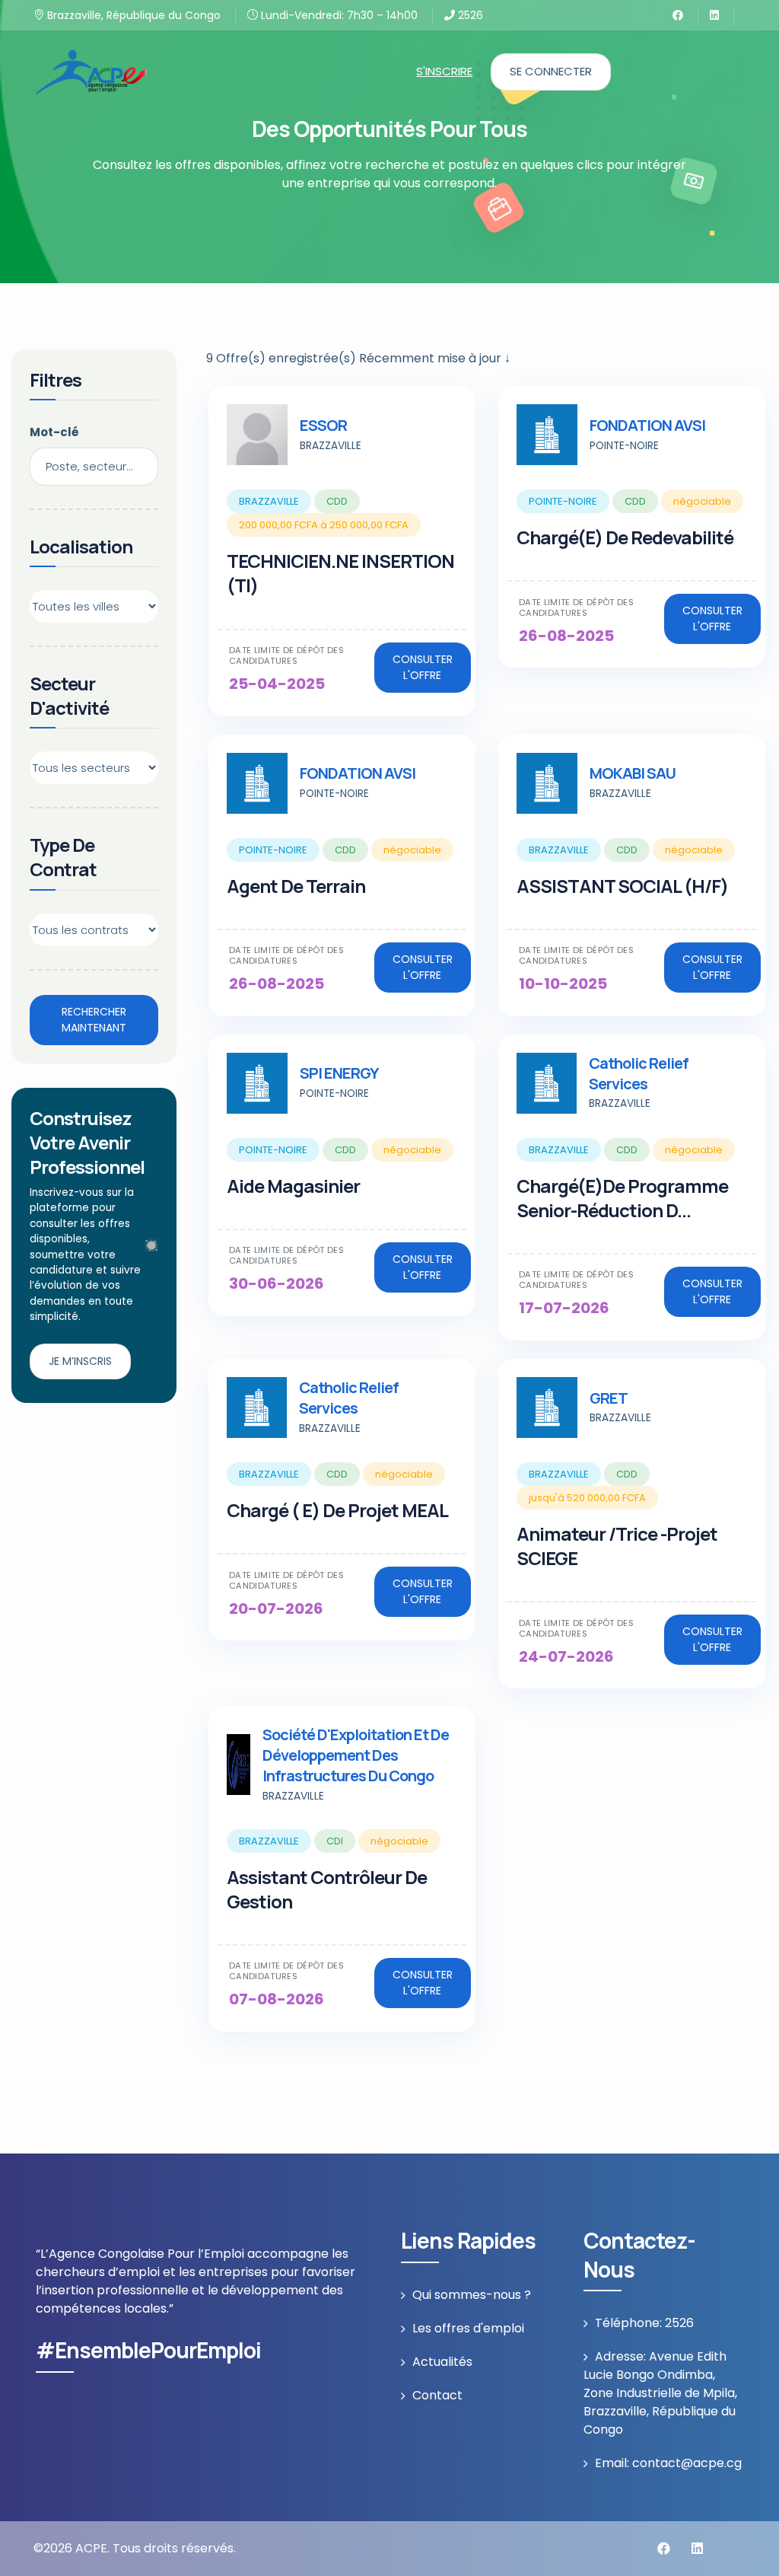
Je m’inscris (80, 1361)
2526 (469, 15)
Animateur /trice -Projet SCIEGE (617, 1546)
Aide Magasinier (293, 1186)
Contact (437, 2395)
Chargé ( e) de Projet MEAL (337, 1510)
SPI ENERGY (339, 1073)
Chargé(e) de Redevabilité (625, 537)
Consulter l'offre (423, 667)
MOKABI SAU (633, 773)
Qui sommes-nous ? (472, 2295)
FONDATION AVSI (647, 425)
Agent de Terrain (296, 886)
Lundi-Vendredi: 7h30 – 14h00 (338, 15)
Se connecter (551, 71)
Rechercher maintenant (94, 1020)
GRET (609, 1398)
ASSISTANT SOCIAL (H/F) (622, 886)
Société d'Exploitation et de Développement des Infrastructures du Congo (356, 1755)
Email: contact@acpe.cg (668, 2463)
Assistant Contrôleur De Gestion (327, 1889)
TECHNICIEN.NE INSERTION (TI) (340, 573)
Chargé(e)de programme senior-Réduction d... (622, 1198)
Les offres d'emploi (468, 2328)
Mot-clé (54, 432)
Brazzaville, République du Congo (132, 15)
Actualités (442, 2362)
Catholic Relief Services (639, 1073)
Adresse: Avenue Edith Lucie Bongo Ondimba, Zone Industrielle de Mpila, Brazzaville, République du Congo (660, 2393)
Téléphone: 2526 (644, 2323)
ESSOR (323, 425)
